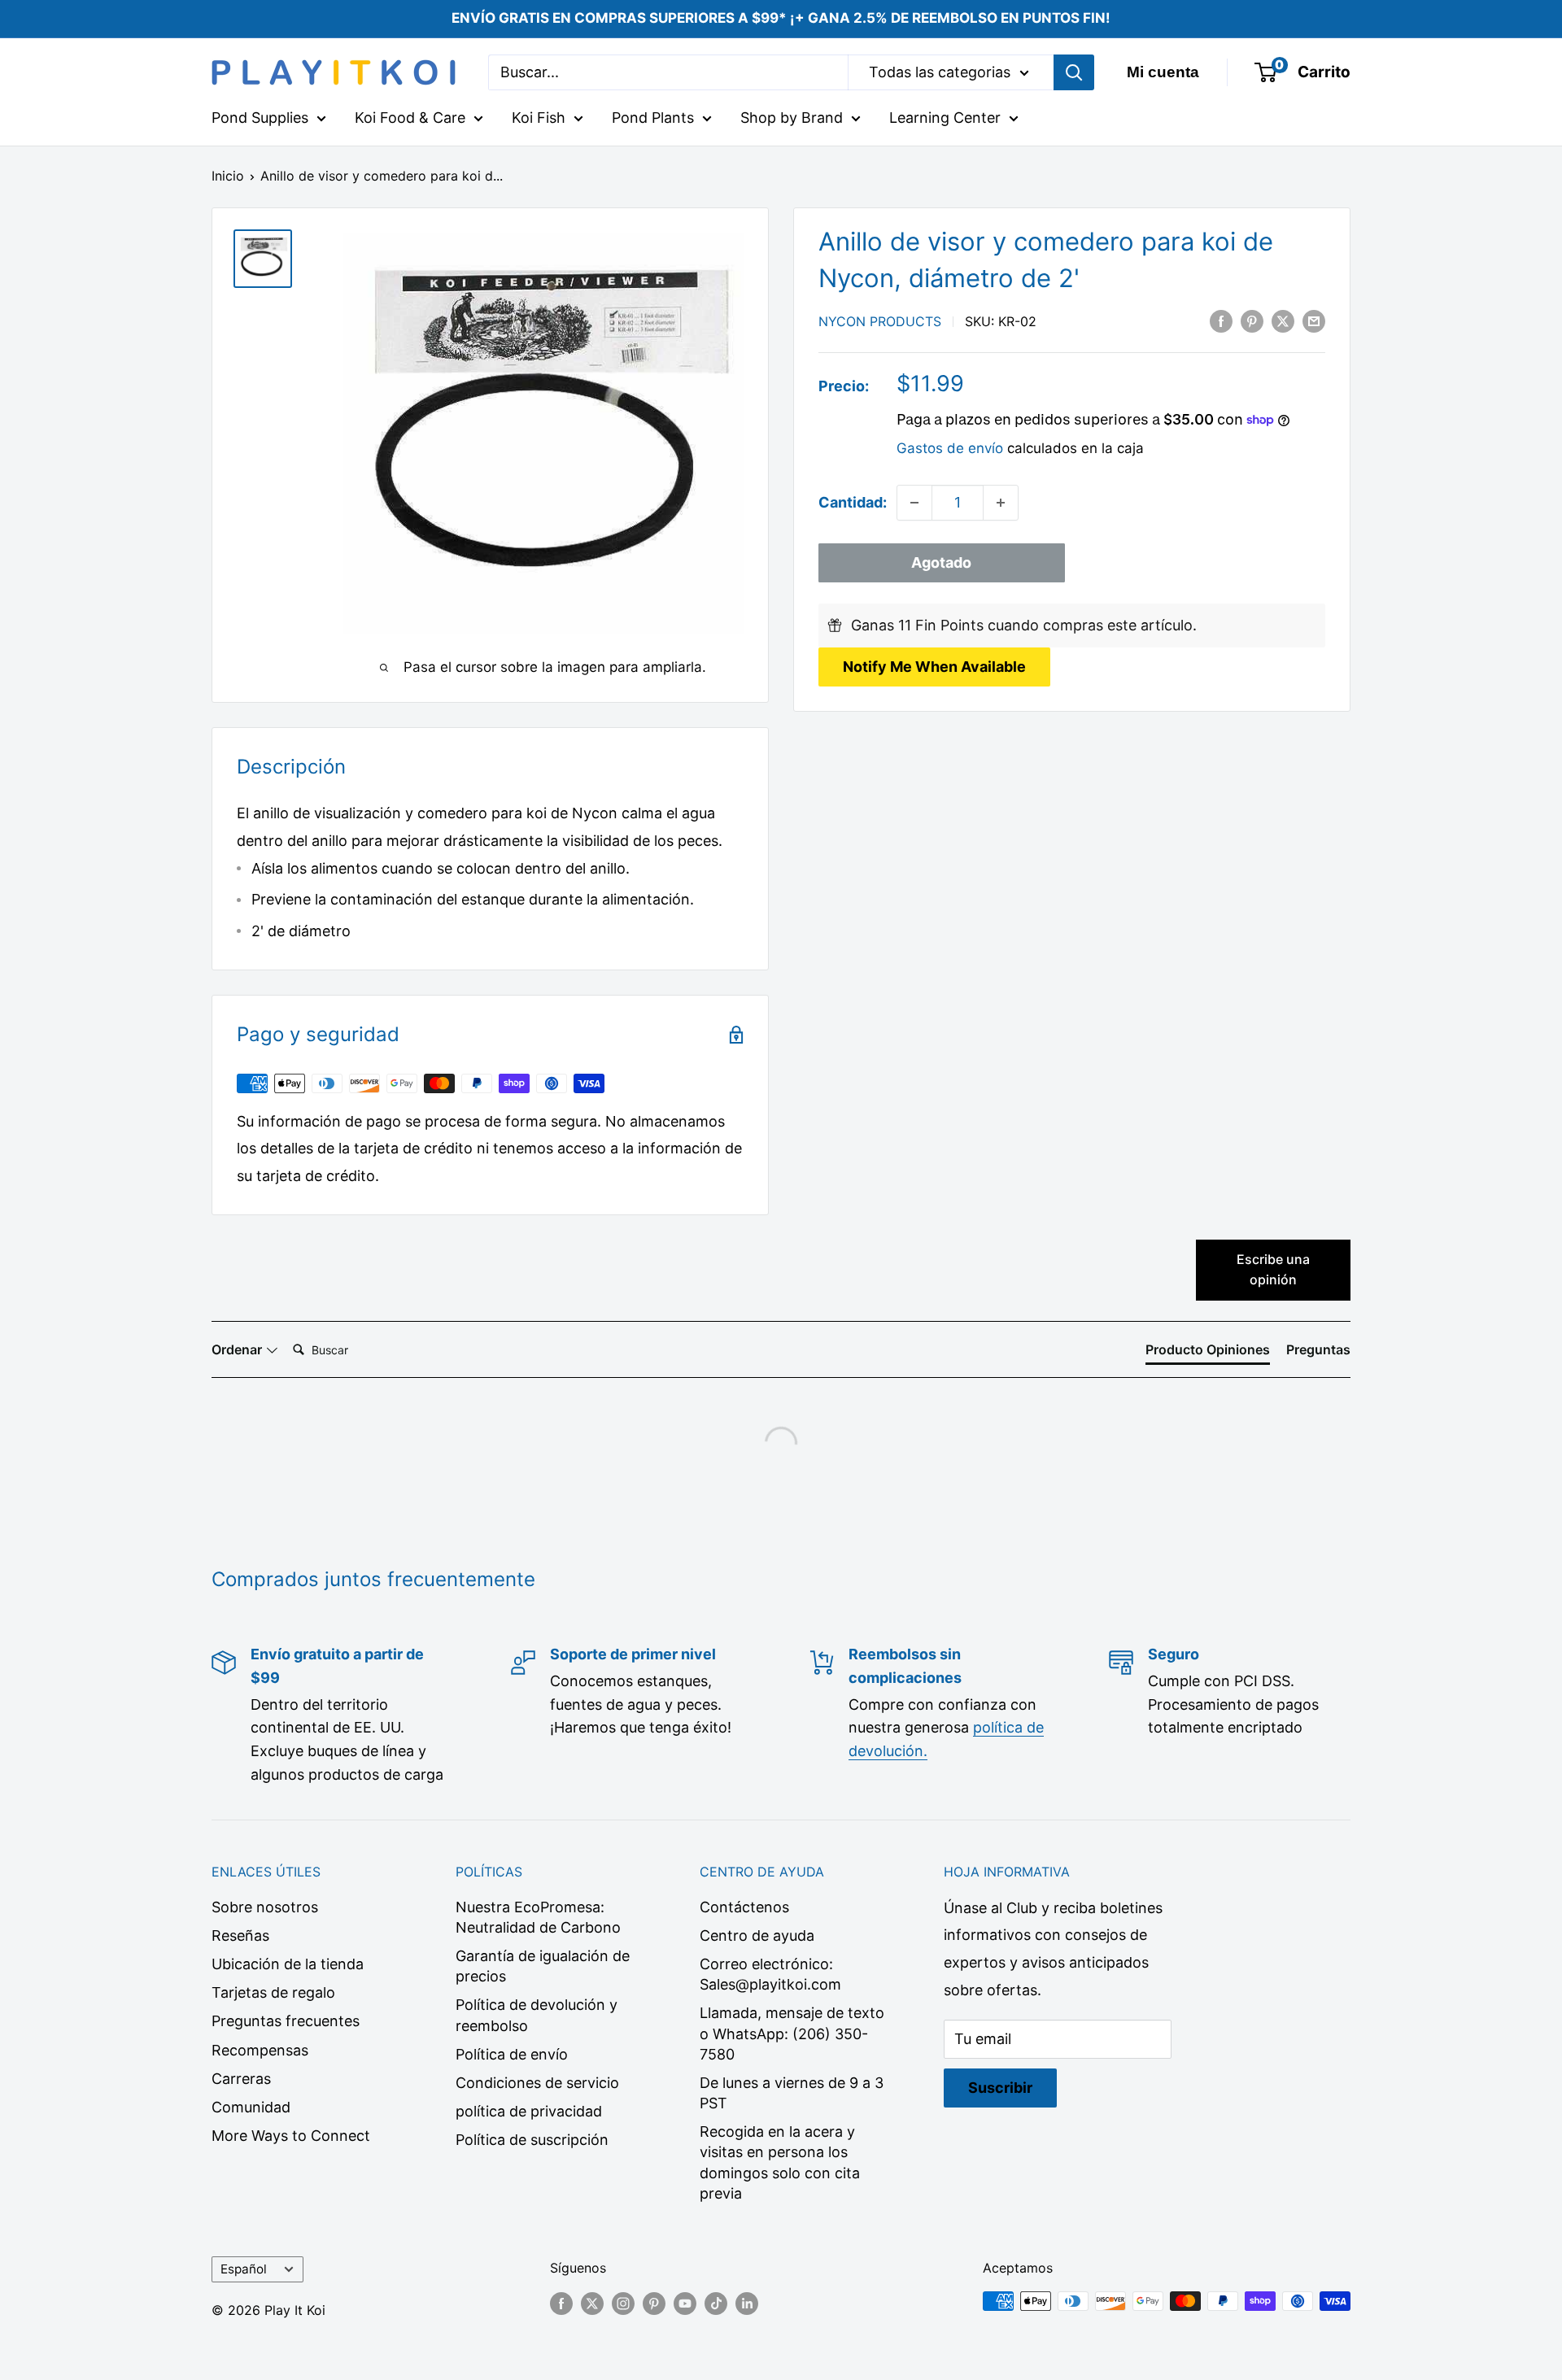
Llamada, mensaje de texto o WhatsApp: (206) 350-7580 (792, 2033)
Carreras (241, 2079)
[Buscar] (1074, 72)
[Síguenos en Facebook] (561, 2304)
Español (244, 2269)
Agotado (941, 562)
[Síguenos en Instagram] (623, 2304)
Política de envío (512, 2054)
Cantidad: (853, 502)
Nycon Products (880, 321)
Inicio (228, 176)
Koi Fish (539, 118)
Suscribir (1000, 2088)
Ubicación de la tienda (288, 1964)
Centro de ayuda (757, 1935)
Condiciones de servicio (537, 2083)
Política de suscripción (532, 2140)
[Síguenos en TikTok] (716, 2304)
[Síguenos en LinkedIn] (747, 2304)
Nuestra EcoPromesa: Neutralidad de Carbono (538, 1917)
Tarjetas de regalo (273, 1992)
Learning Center (945, 118)
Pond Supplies (260, 118)
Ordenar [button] (238, 1349)
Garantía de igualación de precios (543, 1966)
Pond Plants (653, 118)
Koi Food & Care (410, 118)
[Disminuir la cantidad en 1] (914, 503)
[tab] (1208, 1353)
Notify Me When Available (934, 667)
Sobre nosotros (265, 1907)
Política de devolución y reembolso (537, 2015)
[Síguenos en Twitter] (592, 2304)
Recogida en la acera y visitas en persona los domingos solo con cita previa (780, 2162)
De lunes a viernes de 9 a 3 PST (792, 2093)
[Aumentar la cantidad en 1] (1001, 503)
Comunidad (251, 2107)
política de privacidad (529, 2111)
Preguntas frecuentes (286, 2021)
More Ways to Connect (291, 2136)
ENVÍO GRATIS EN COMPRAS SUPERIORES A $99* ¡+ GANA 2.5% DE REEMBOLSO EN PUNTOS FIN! (781, 18)
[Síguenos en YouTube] (685, 2304)
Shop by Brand (792, 118)
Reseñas (240, 1935)
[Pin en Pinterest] (1252, 320)
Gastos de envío (950, 448)
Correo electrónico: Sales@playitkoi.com (770, 1974)
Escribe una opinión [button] (1273, 1270)
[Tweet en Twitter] (1283, 320)
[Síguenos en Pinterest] (654, 2304)
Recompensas (260, 2050)
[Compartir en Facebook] (1221, 320)
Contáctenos (744, 1907)
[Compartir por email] (1314, 320)
